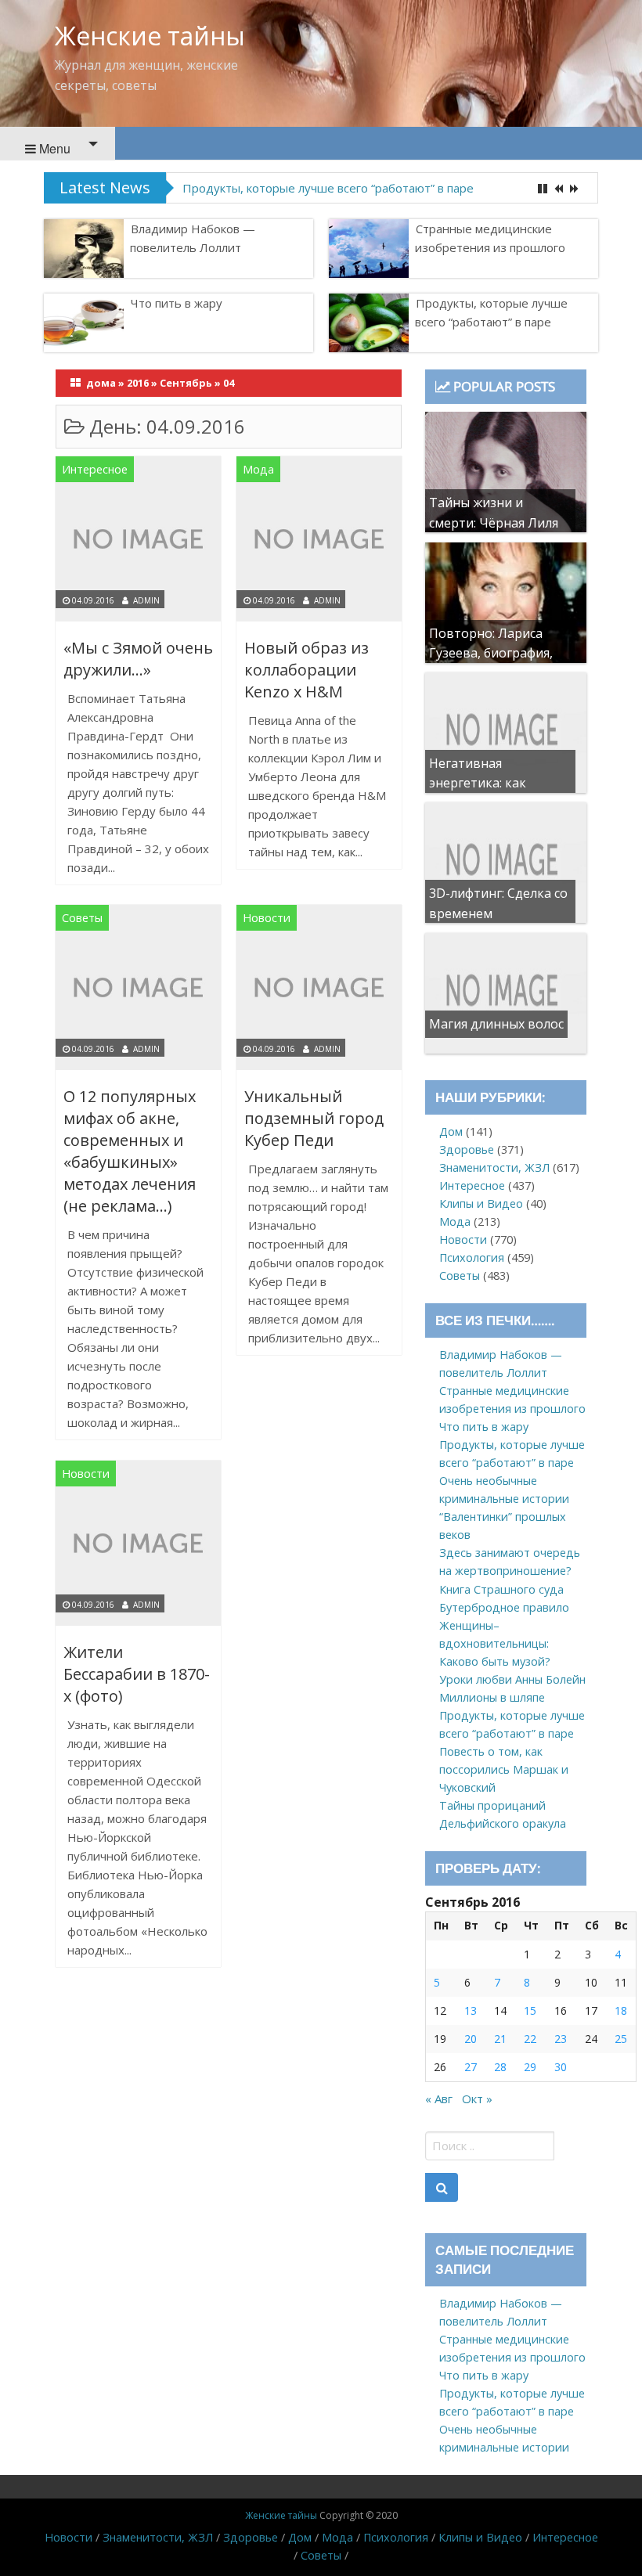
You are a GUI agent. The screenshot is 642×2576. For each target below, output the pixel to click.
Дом (451, 1131)
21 (500, 2039)
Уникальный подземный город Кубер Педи (314, 1118)
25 (621, 2039)
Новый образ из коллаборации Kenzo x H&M (307, 670)
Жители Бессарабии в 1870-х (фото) (137, 1674)
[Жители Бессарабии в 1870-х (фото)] (138, 1546)
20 (471, 2039)
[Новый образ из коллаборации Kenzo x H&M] (319, 541)
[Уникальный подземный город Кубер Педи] (319, 991)
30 (561, 2067)
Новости (267, 918)
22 (530, 2039)
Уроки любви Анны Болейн (512, 1679)
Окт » (477, 2099)
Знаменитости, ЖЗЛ (494, 1167)
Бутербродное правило (504, 1607)
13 (471, 2010)
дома (101, 383)
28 (500, 2067)
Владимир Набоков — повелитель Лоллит (193, 238)
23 (561, 2039)
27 (471, 2067)
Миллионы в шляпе (492, 1697)
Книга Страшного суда (501, 1589)
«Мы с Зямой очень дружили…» (138, 659)
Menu (53, 148)
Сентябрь (186, 383)
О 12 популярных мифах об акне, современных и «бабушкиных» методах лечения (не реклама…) (130, 1151)
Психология (472, 1257)
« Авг (439, 2099)
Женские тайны (150, 36)
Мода (258, 469)
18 (621, 2010)
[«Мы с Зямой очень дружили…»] (138, 541)
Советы (82, 918)
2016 (138, 383)
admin (146, 600)
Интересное (95, 469)
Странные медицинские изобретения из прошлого (490, 238)
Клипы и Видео (481, 1203)
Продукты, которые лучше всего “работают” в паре (328, 188)
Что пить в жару (177, 303)
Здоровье (467, 1149)
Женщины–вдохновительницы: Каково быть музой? (495, 1643)
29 (530, 2067)
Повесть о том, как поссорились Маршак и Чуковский (504, 1769)
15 (530, 2010)
